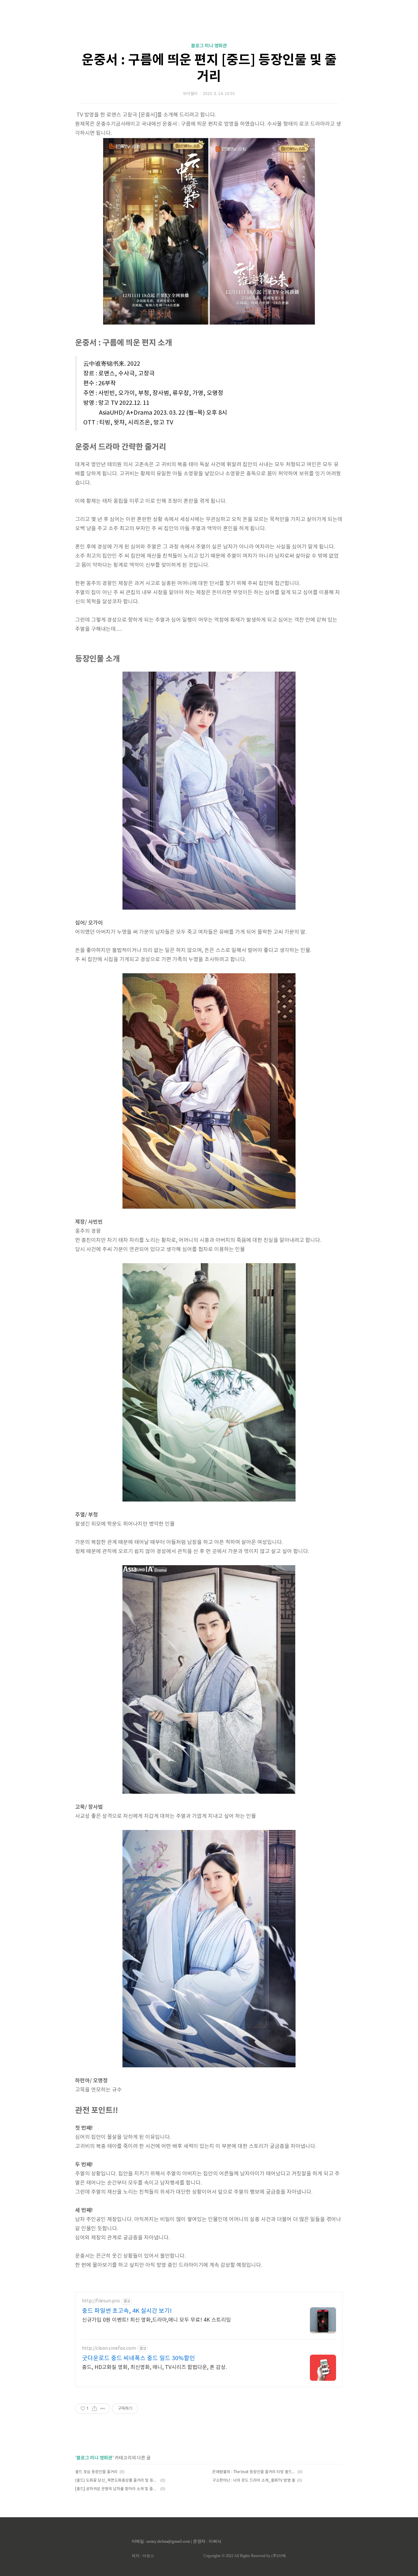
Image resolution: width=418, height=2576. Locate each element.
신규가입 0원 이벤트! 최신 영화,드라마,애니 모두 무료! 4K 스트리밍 (156, 2320)
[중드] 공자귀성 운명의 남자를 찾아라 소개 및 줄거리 (117, 2489)
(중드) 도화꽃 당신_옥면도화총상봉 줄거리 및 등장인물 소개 (117, 2481)
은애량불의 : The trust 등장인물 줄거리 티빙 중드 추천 (254, 2472)
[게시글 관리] (103, 2409)
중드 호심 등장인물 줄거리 (96, 2472)
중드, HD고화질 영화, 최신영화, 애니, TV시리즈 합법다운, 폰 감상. (154, 2367)
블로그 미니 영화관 (209, 46)
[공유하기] (95, 2409)
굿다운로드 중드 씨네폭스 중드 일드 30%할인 (138, 2358)
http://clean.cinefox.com (109, 2348)
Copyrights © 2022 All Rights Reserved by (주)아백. (245, 2556)
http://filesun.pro (101, 2301)
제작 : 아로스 (143, 2556)
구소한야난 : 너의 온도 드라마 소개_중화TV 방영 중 (254, 2481)
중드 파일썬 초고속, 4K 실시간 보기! (127, 2311)
